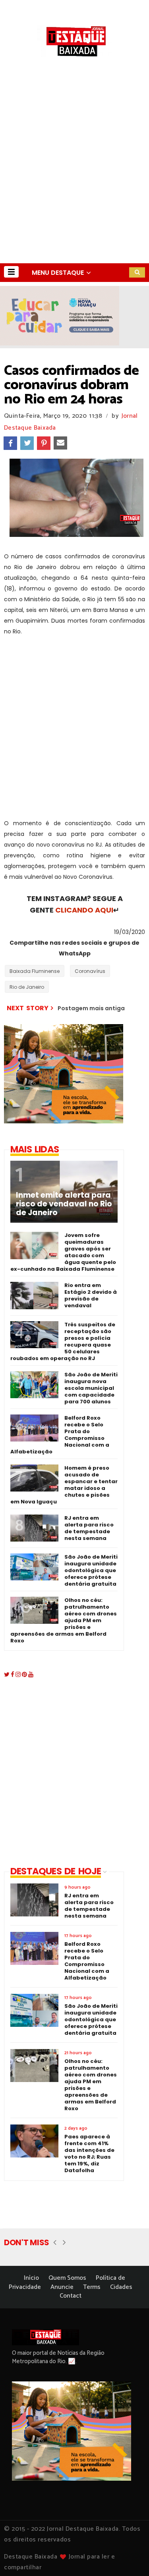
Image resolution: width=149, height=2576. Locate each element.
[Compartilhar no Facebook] (10, 443)
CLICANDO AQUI (84, 910)
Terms (92, 2287)
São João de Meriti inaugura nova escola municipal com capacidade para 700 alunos (91, 1388)
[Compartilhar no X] (27, 443)
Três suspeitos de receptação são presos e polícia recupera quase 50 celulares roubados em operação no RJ (63, 1341)
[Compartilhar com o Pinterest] (44, 443)
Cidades (121, 2287)
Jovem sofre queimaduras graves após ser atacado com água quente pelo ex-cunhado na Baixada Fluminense (63, 1252)
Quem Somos (67, 2278)
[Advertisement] (74, 185)
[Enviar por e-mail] (60, 443)
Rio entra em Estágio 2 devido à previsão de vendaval (91, 1295)
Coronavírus (90, 971)
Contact (71, 2296)
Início (31, 2278)
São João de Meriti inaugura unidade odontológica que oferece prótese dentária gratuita (91, 1570)
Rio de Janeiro (27, 987)
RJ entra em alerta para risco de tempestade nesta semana (89, 1528)
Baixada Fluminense (35, 971)
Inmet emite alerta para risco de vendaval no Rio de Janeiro (64, 1204)
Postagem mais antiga (91, 1008)
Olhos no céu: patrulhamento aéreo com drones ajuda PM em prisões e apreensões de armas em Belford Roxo (64, 1620)
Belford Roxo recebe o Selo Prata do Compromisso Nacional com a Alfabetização (60, 1435)
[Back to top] (129, 2557)
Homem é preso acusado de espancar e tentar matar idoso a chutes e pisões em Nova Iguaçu (64, 1485)
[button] (11, 272)
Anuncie (62, 2287)
